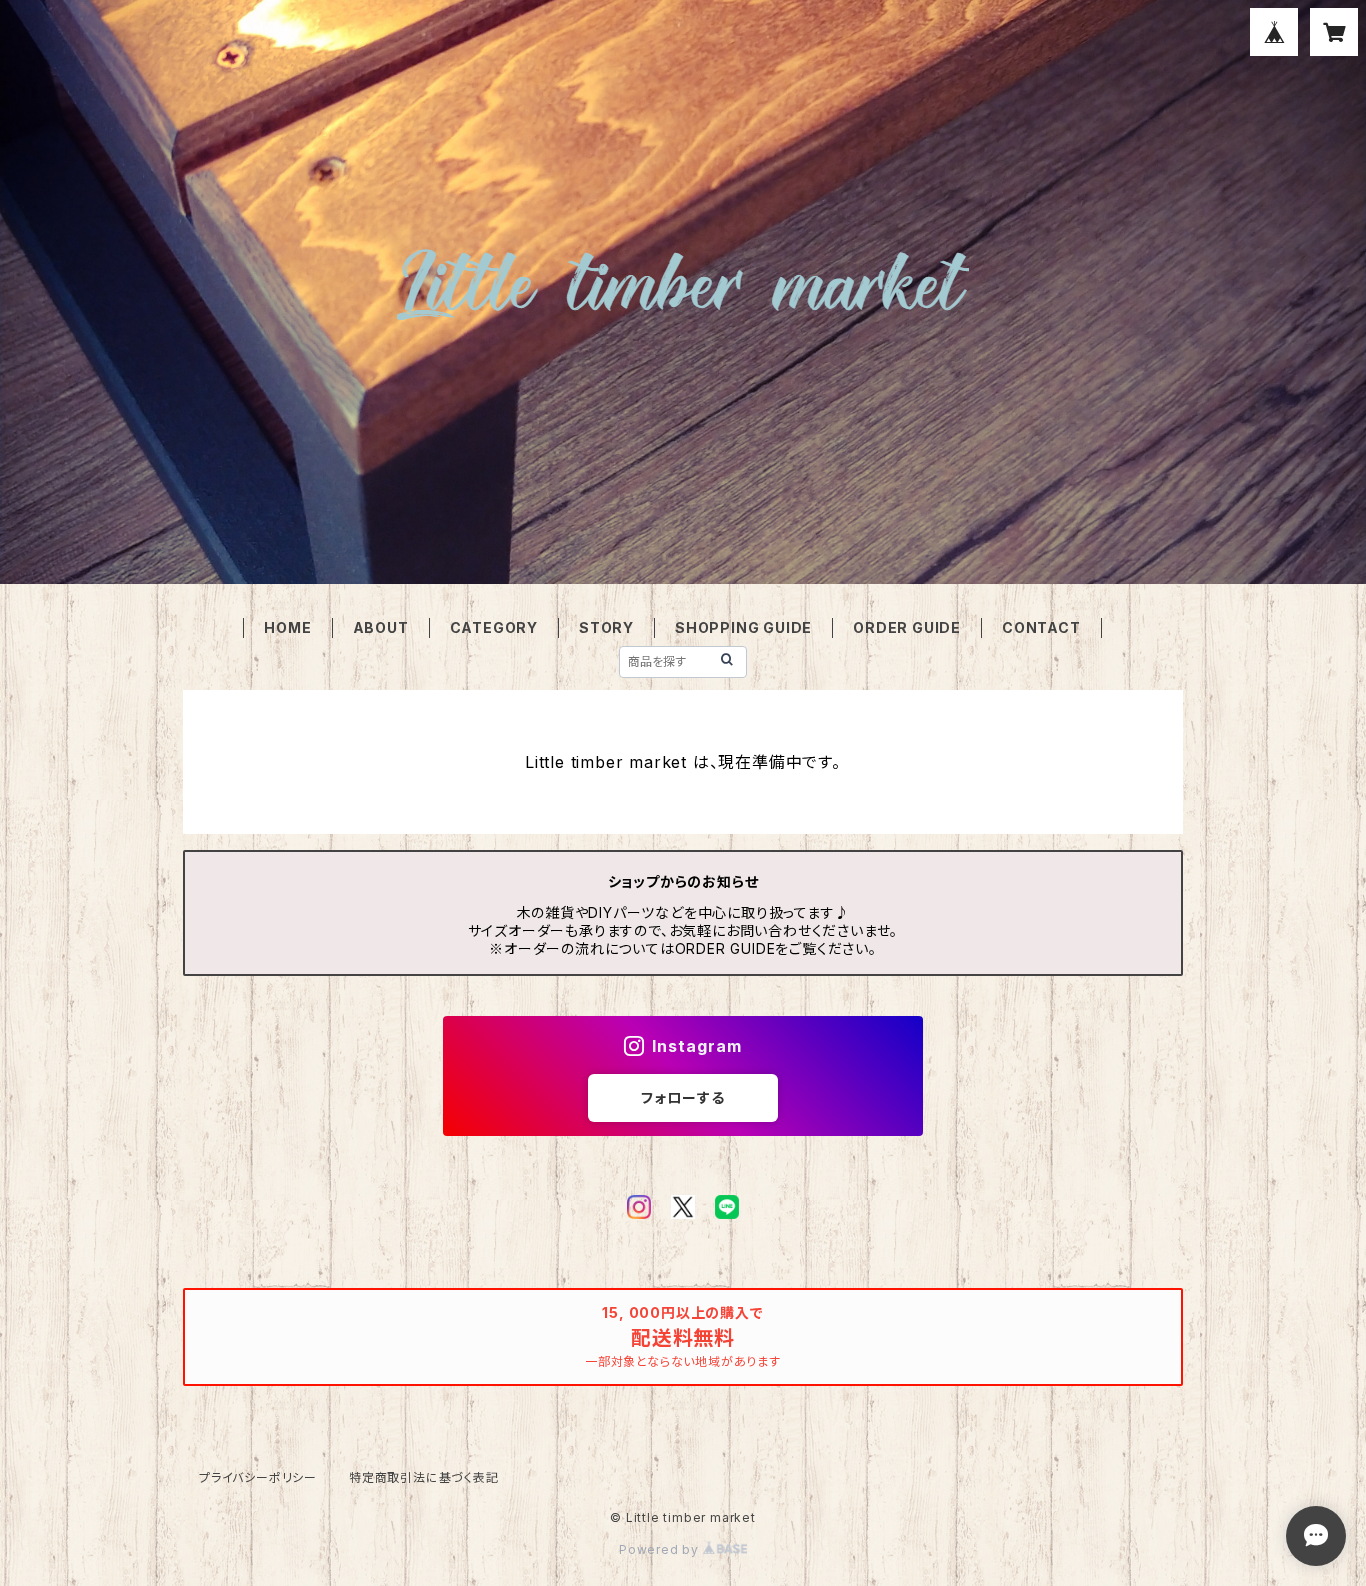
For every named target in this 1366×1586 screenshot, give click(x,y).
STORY (606, 627)
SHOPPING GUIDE (743, 627)
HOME (287, 627)
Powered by (661, 1549)
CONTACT (1041, 627)
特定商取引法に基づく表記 (424, 1477)
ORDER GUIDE (907, 627)
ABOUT (381, 627)
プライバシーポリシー (258, 1477)
